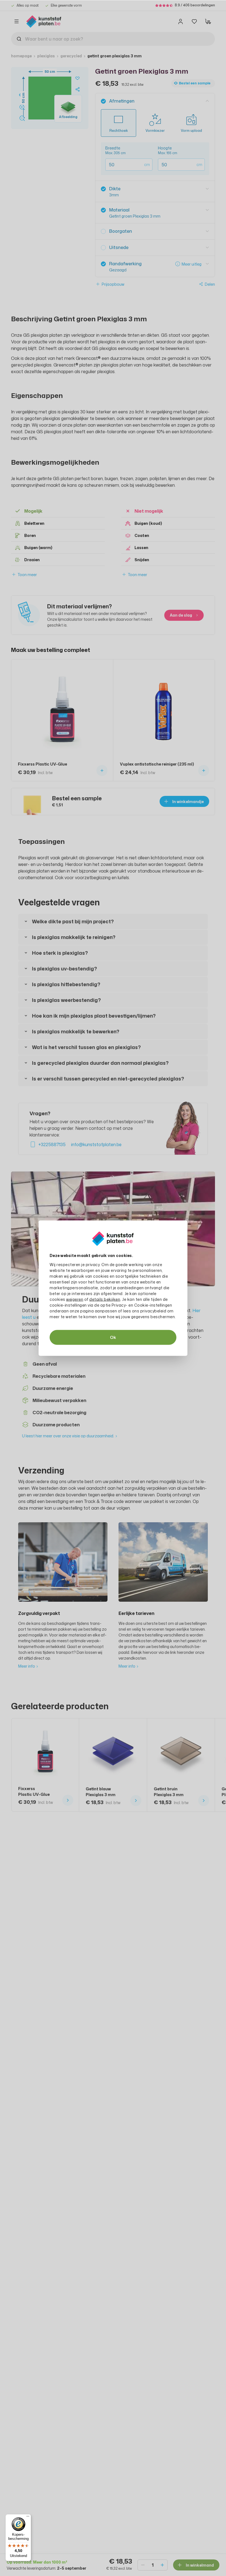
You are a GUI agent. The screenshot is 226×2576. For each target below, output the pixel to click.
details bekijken (105, 1299)
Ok (113, 1337)
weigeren (75, 1299)
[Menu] (28, 2518)
